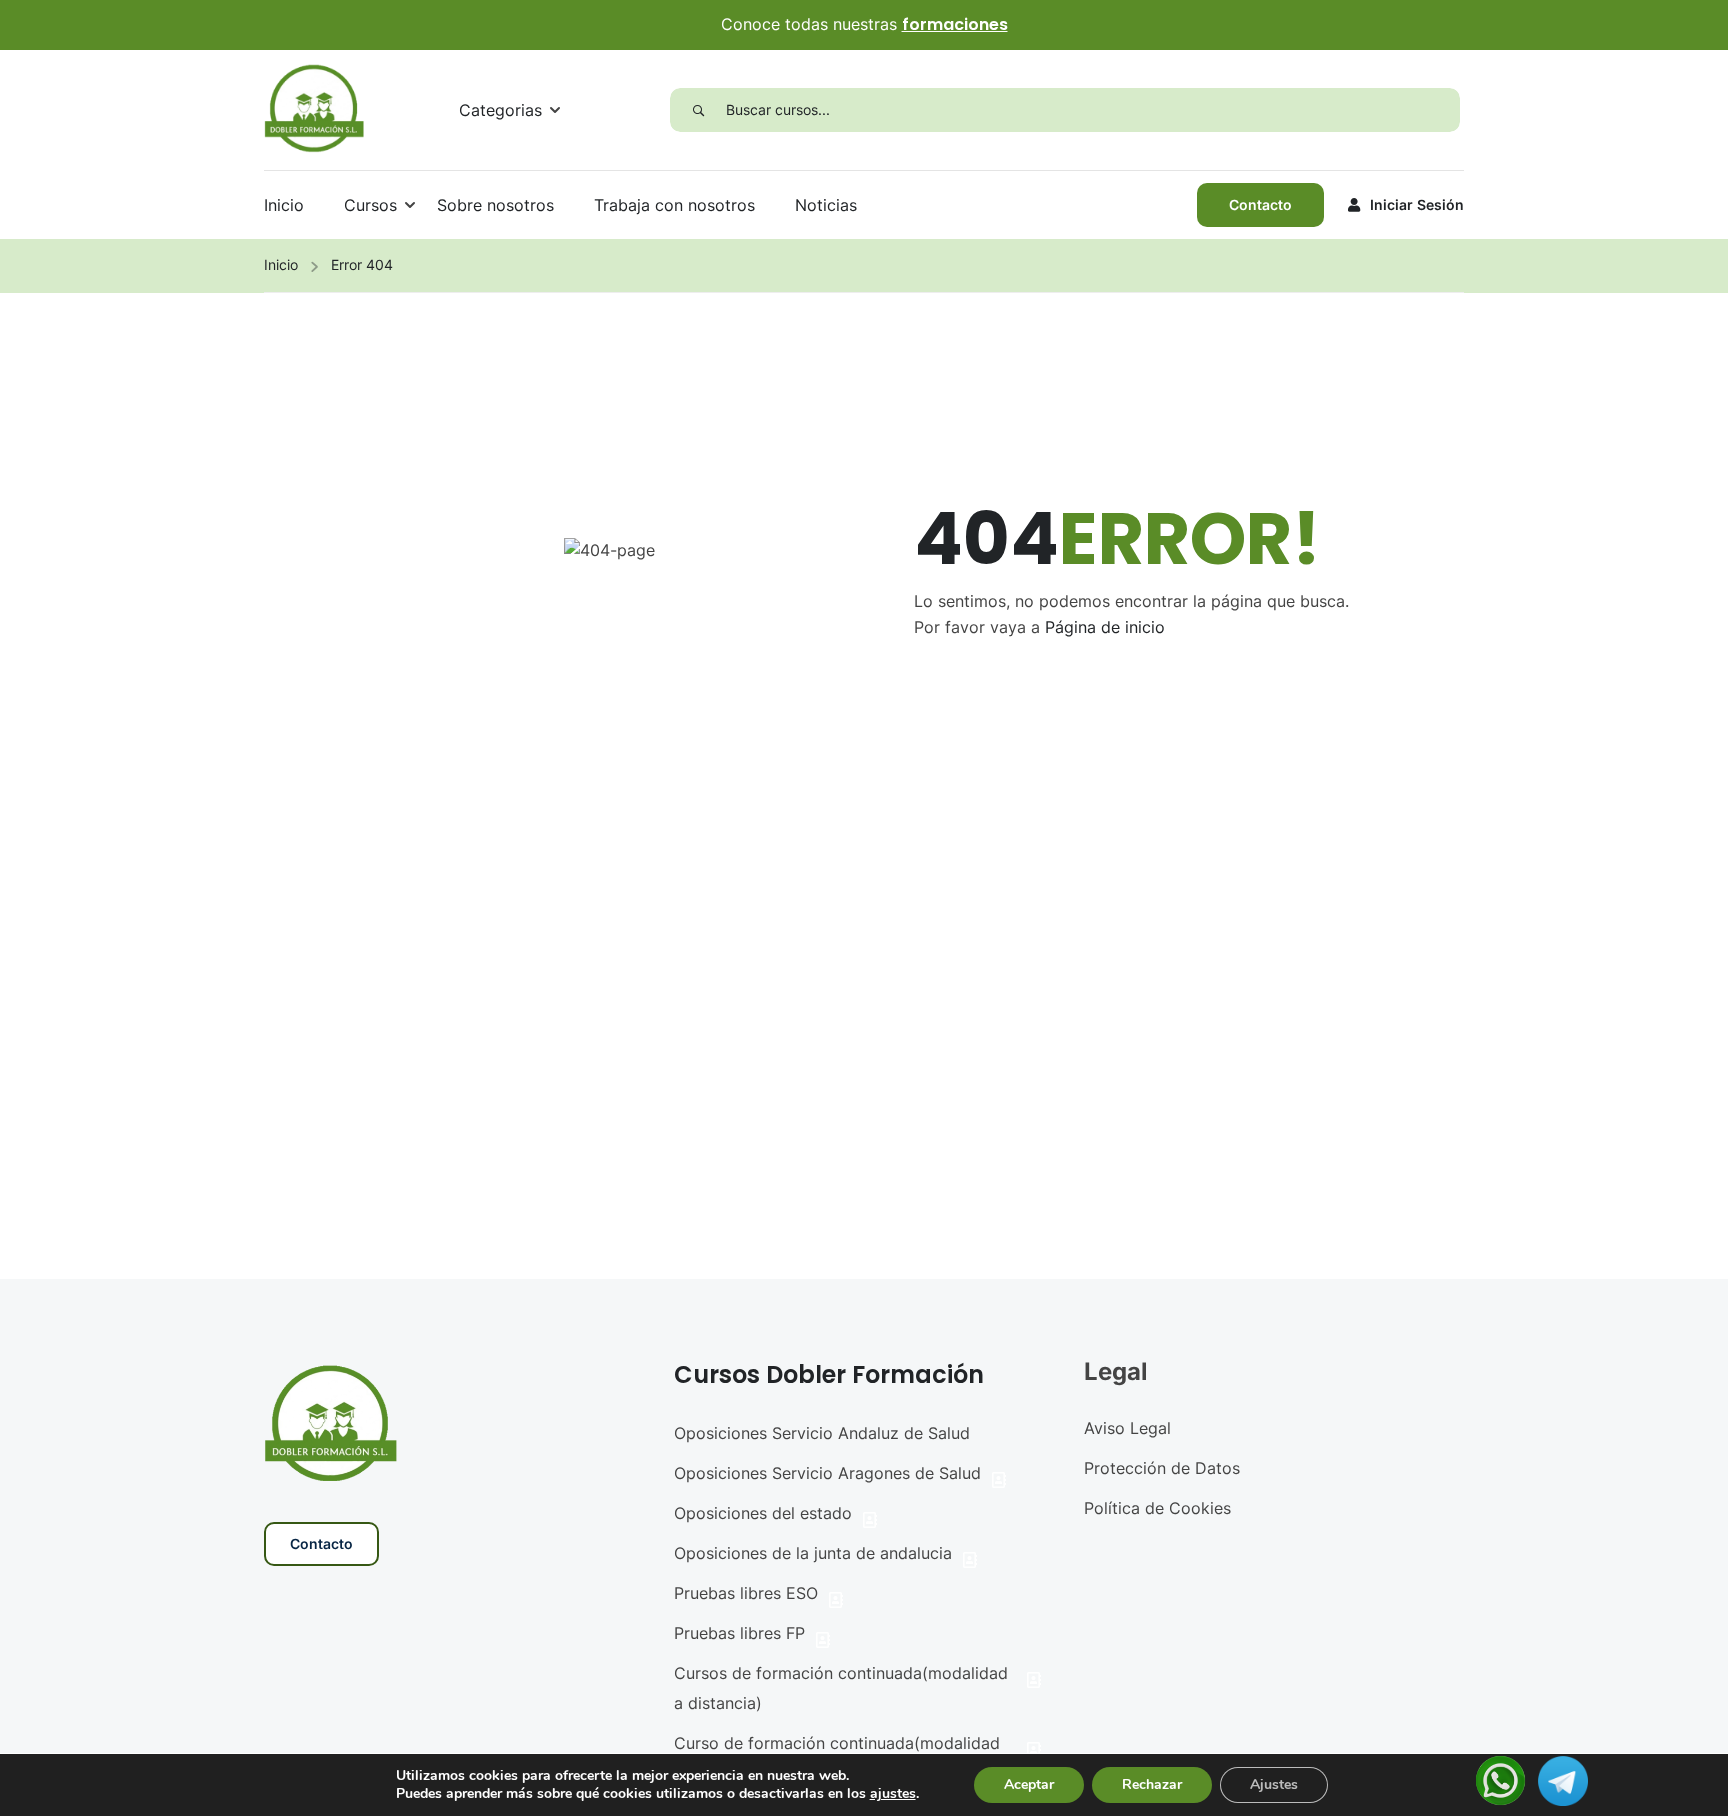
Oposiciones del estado (763, 1513)
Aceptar (1029, 1784)
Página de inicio (1105, 627)
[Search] (698, 110)
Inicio (284, 205)
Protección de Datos (1162, 1468)
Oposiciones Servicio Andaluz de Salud (822, 1433)
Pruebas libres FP (739, 1633)
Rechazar (1152, 1784)
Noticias (826, 205)
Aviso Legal (1127, 1428)
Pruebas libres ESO (746, 1593)
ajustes (893, 1794)
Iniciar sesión (1417, 204)
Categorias (500, 110)
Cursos (370, 205)
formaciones (955, 24)
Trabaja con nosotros (674, 205)
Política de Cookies (1157, 1508)
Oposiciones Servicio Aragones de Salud (827, 1473)
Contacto (1260, 204)
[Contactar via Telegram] (1563, 1779)
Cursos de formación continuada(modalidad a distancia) (841, 1688)
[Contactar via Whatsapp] (1500, 1779)
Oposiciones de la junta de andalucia (813, 1553)
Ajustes (1274, 1784)
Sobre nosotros (495, 205)
